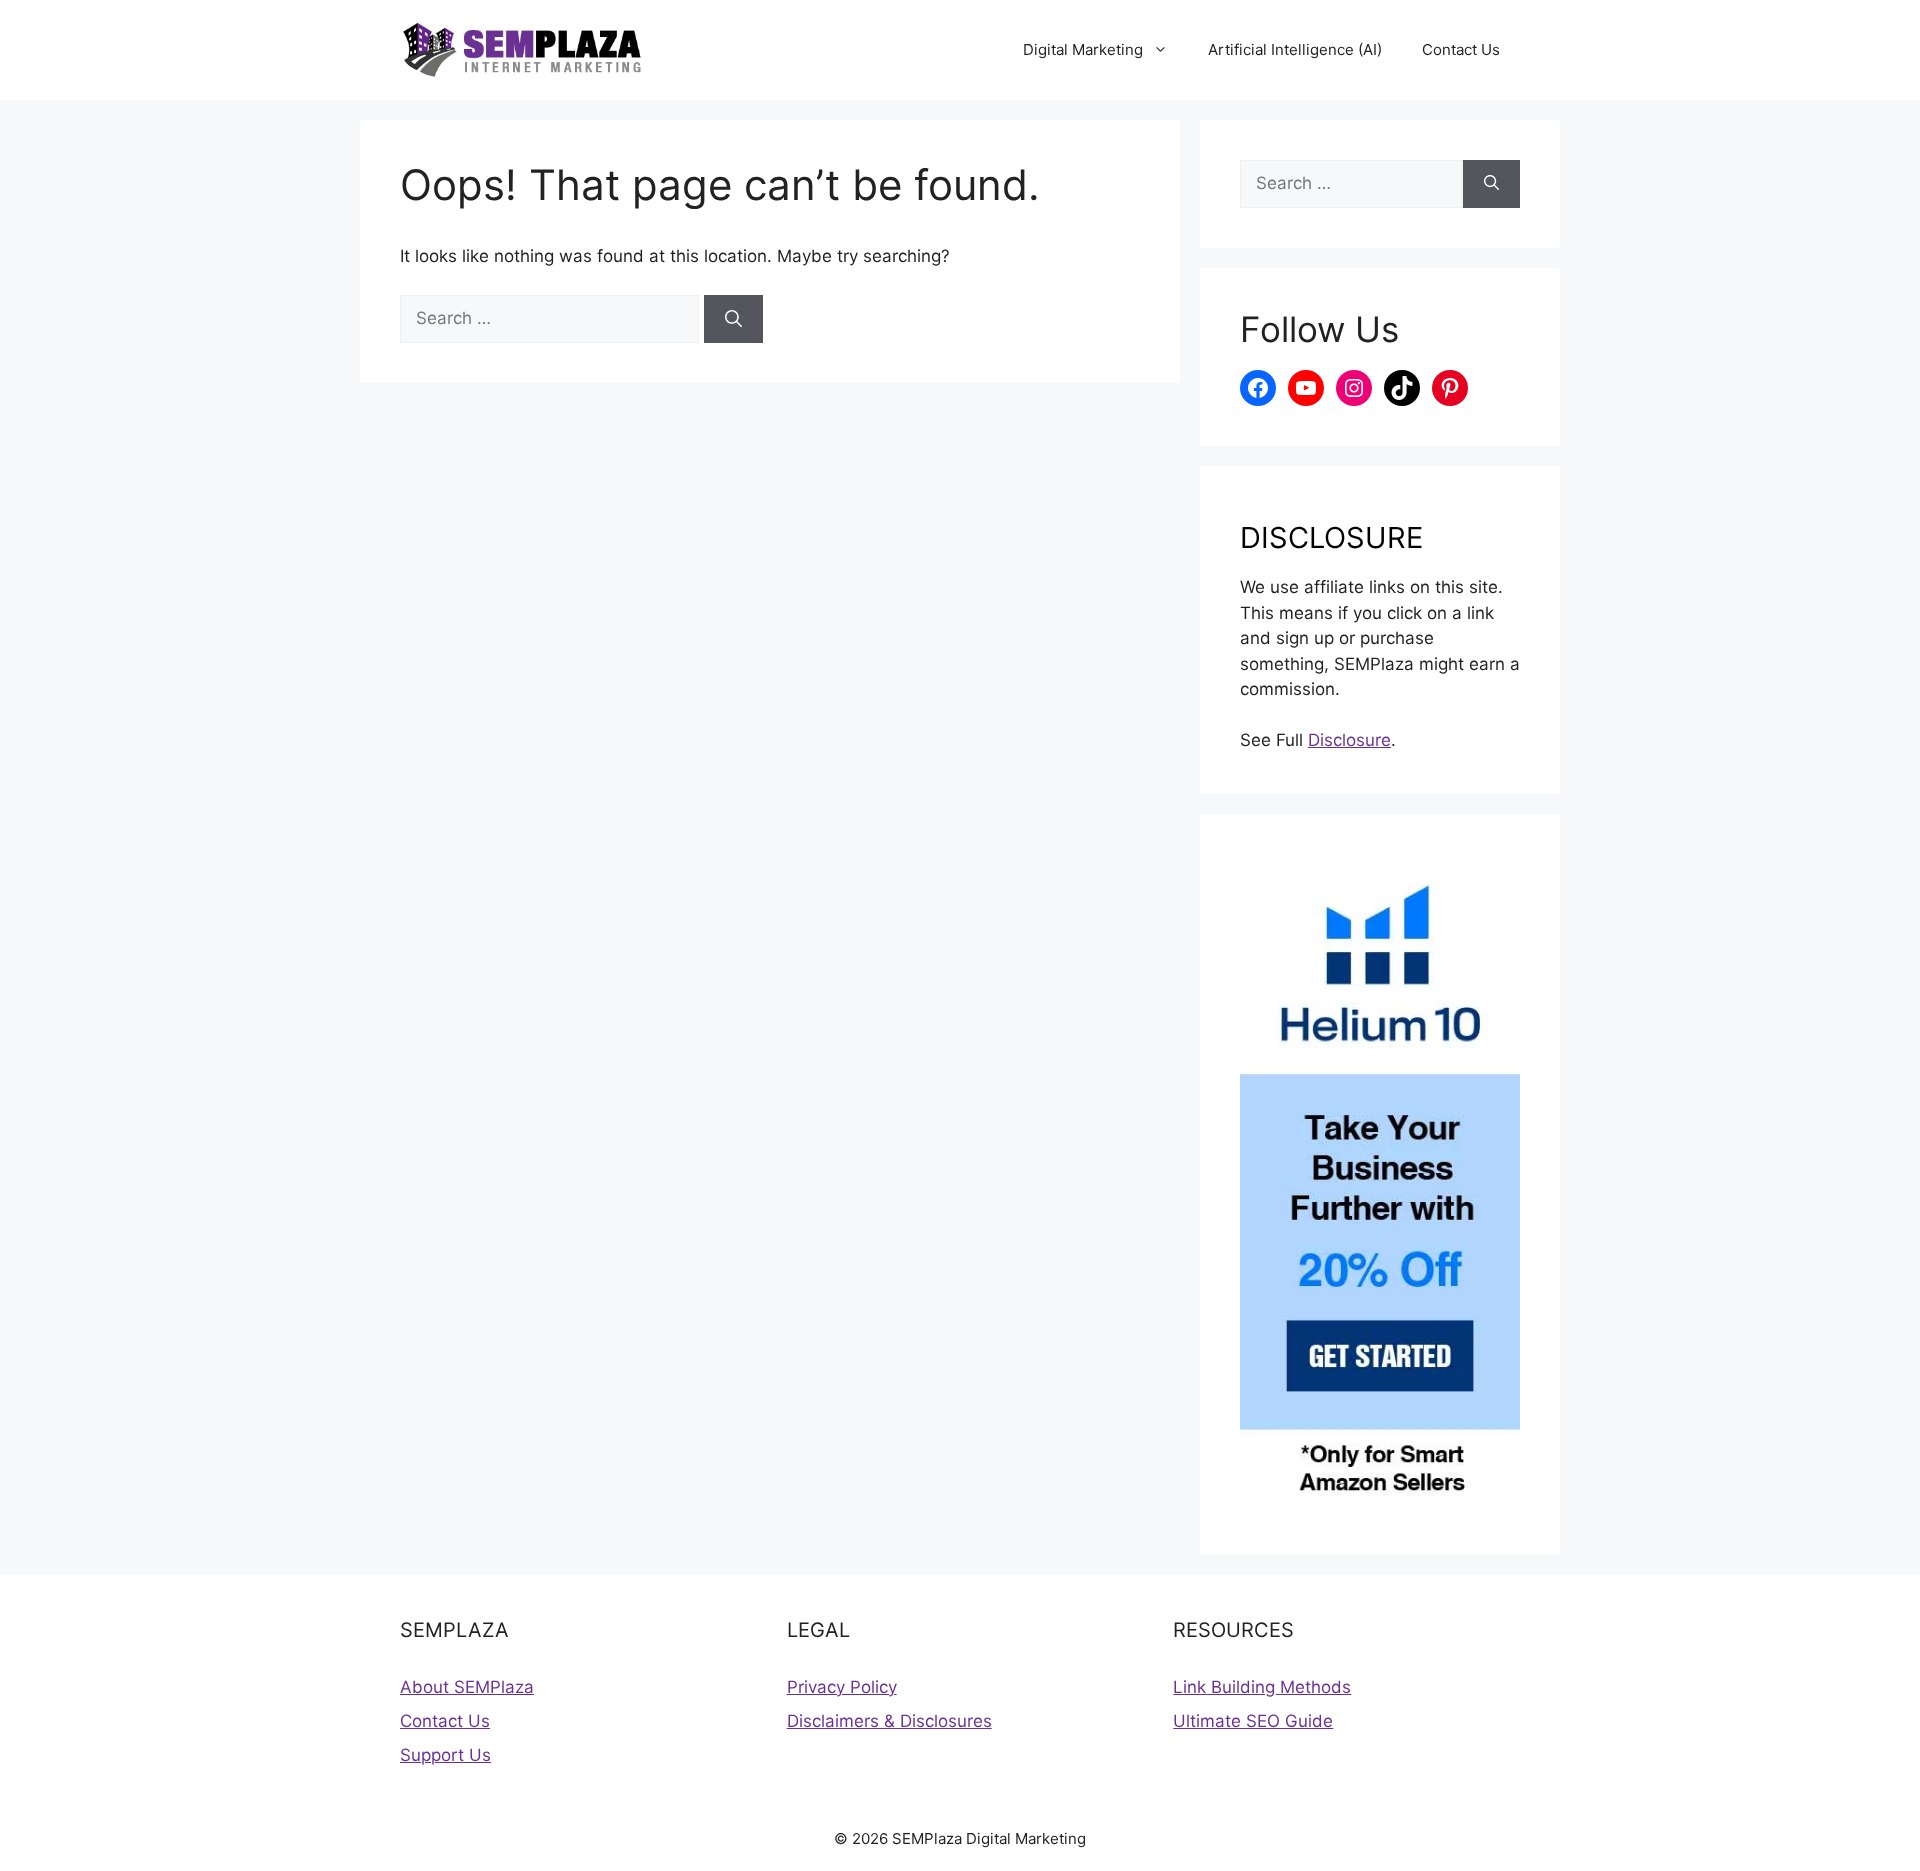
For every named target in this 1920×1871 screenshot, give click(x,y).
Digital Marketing (1083, 49)
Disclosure (1349, 740)
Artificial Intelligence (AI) (1295, 49)
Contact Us (1461, 49)
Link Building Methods (1262, 1687)
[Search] (733, 319)
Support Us (445, 1755)
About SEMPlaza (467, 1687)
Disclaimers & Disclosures (889, 1721)
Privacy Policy (842, 1687)
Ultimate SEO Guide (1253, 1721)
